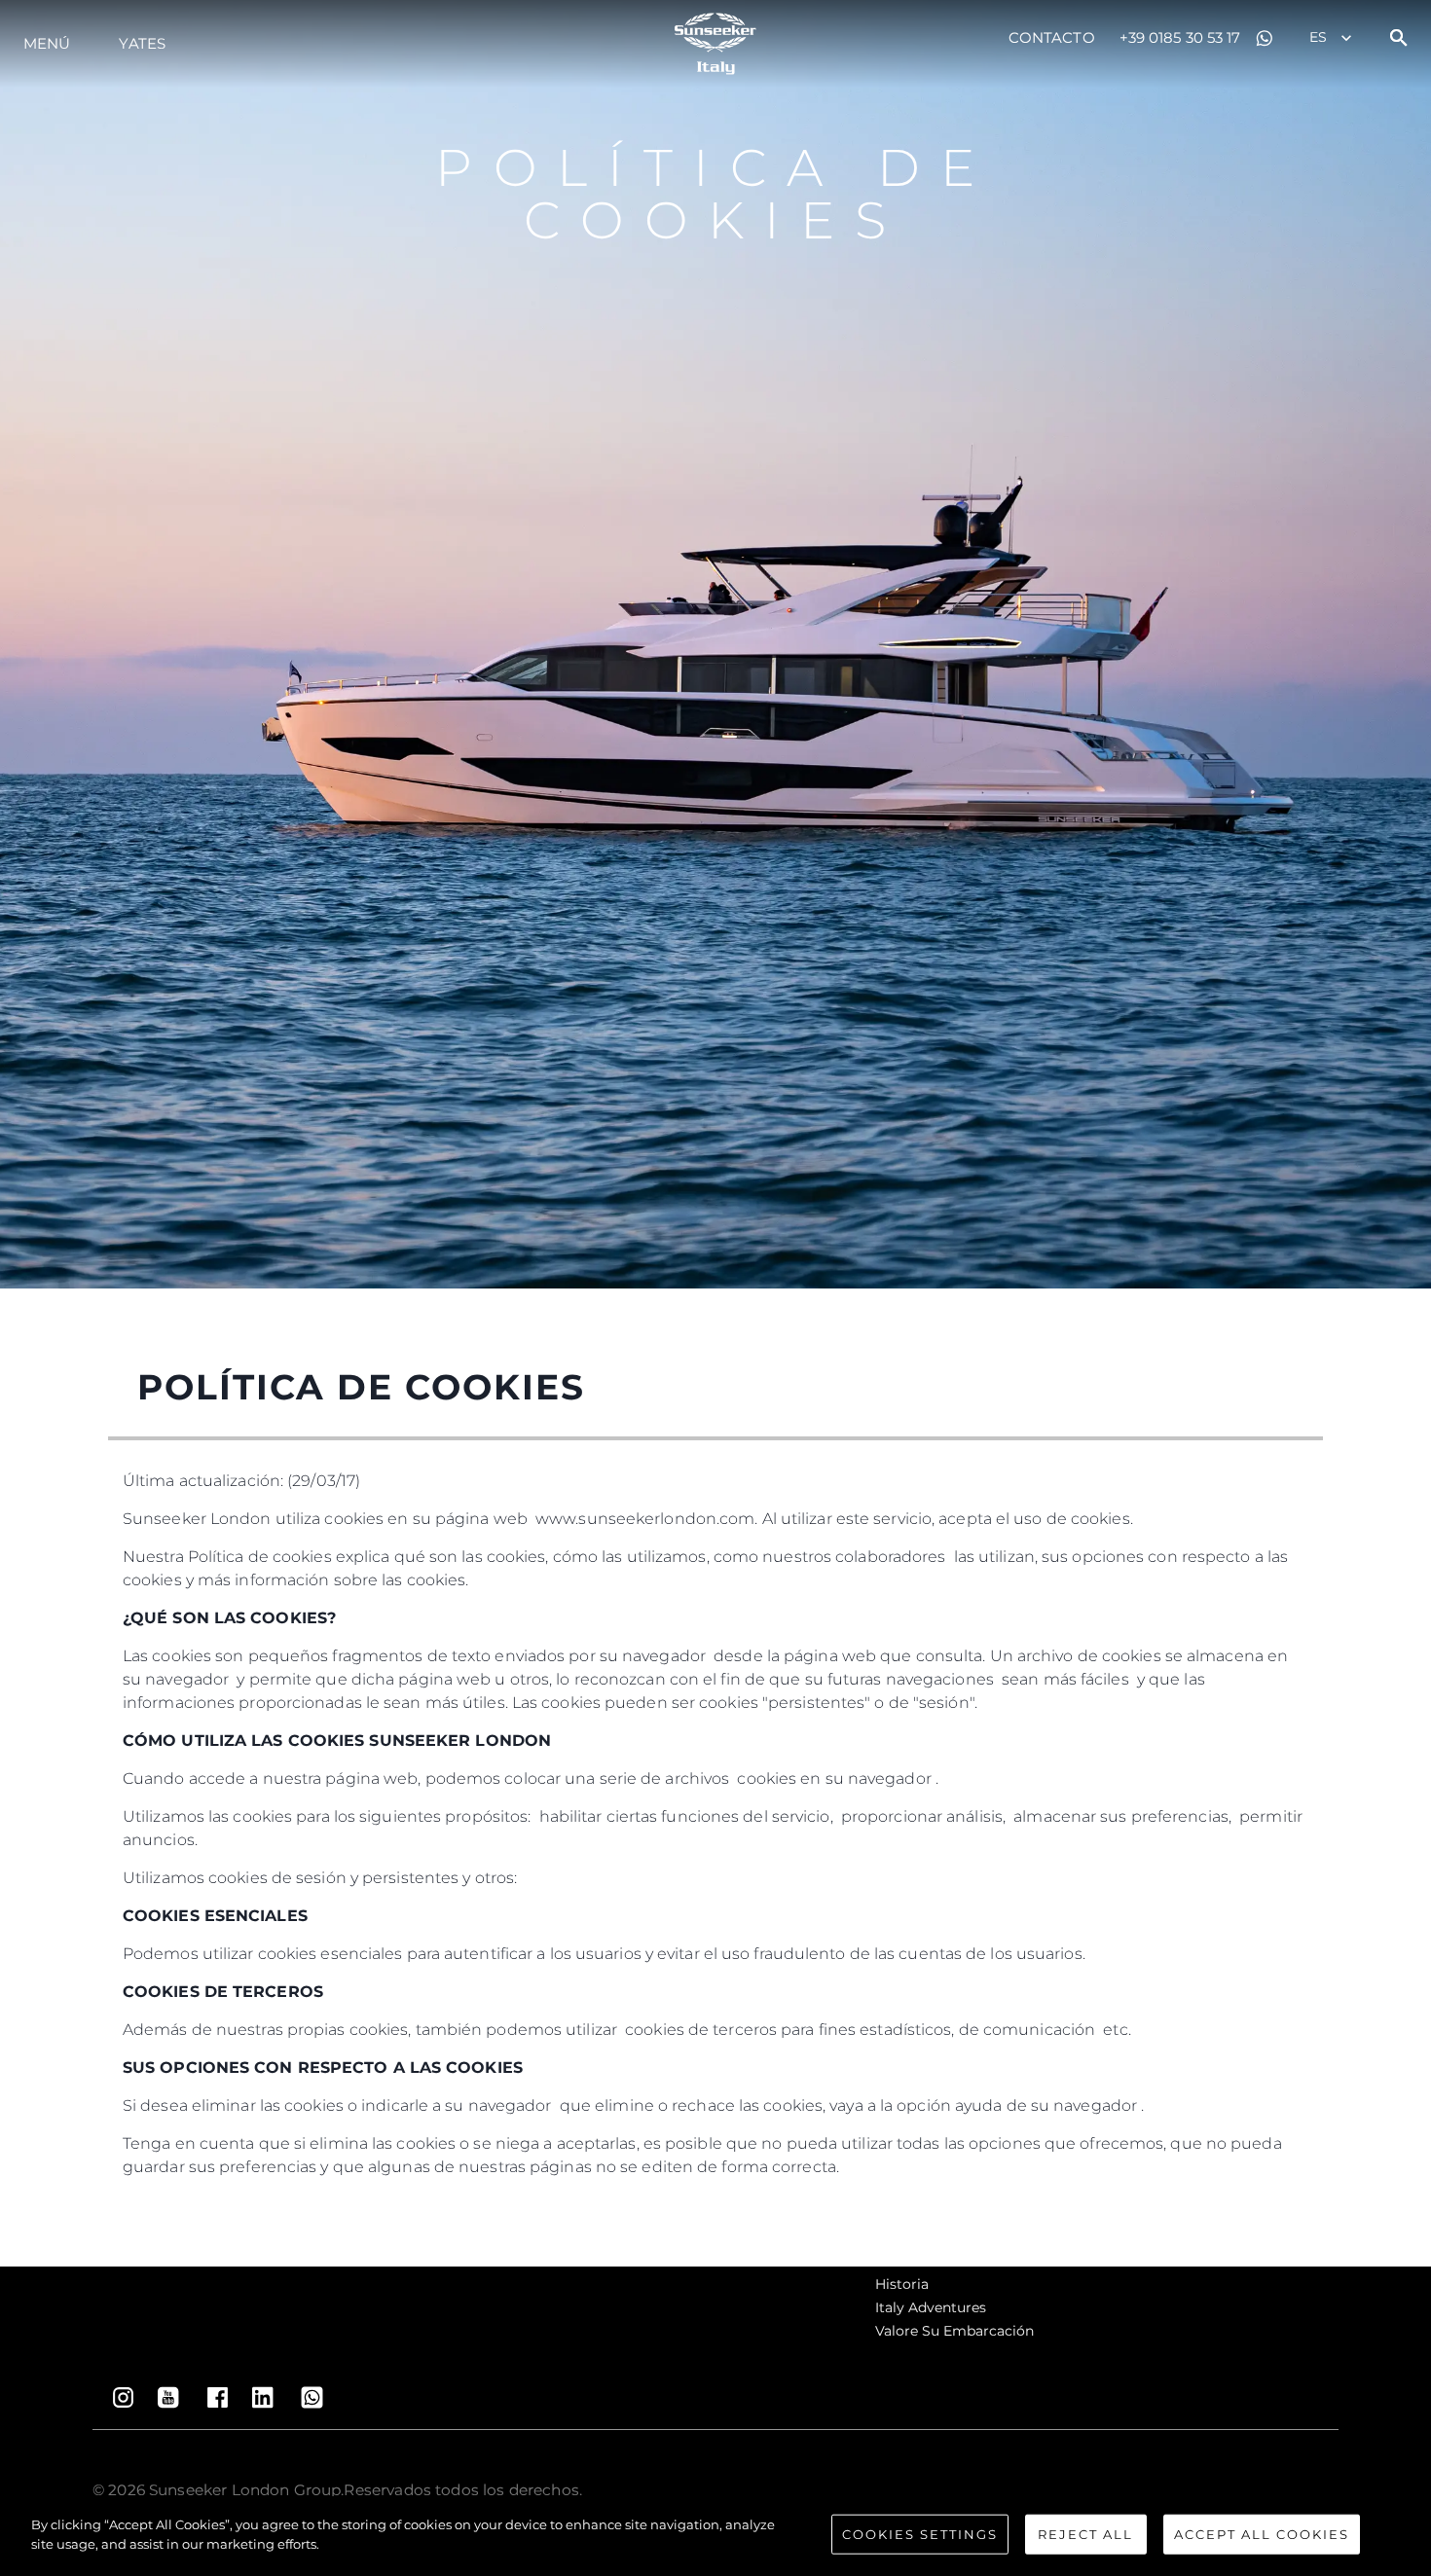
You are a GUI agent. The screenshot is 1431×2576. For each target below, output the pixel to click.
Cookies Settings (920, 2534)
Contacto (1052, 37)
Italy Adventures (931, 2307)
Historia (902, 2284)
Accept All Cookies (1262, 2534)
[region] (715, 2536)
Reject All (1085, 2534)
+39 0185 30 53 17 (1180, 37)
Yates (142, 43)
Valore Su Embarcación (954, 2331)
